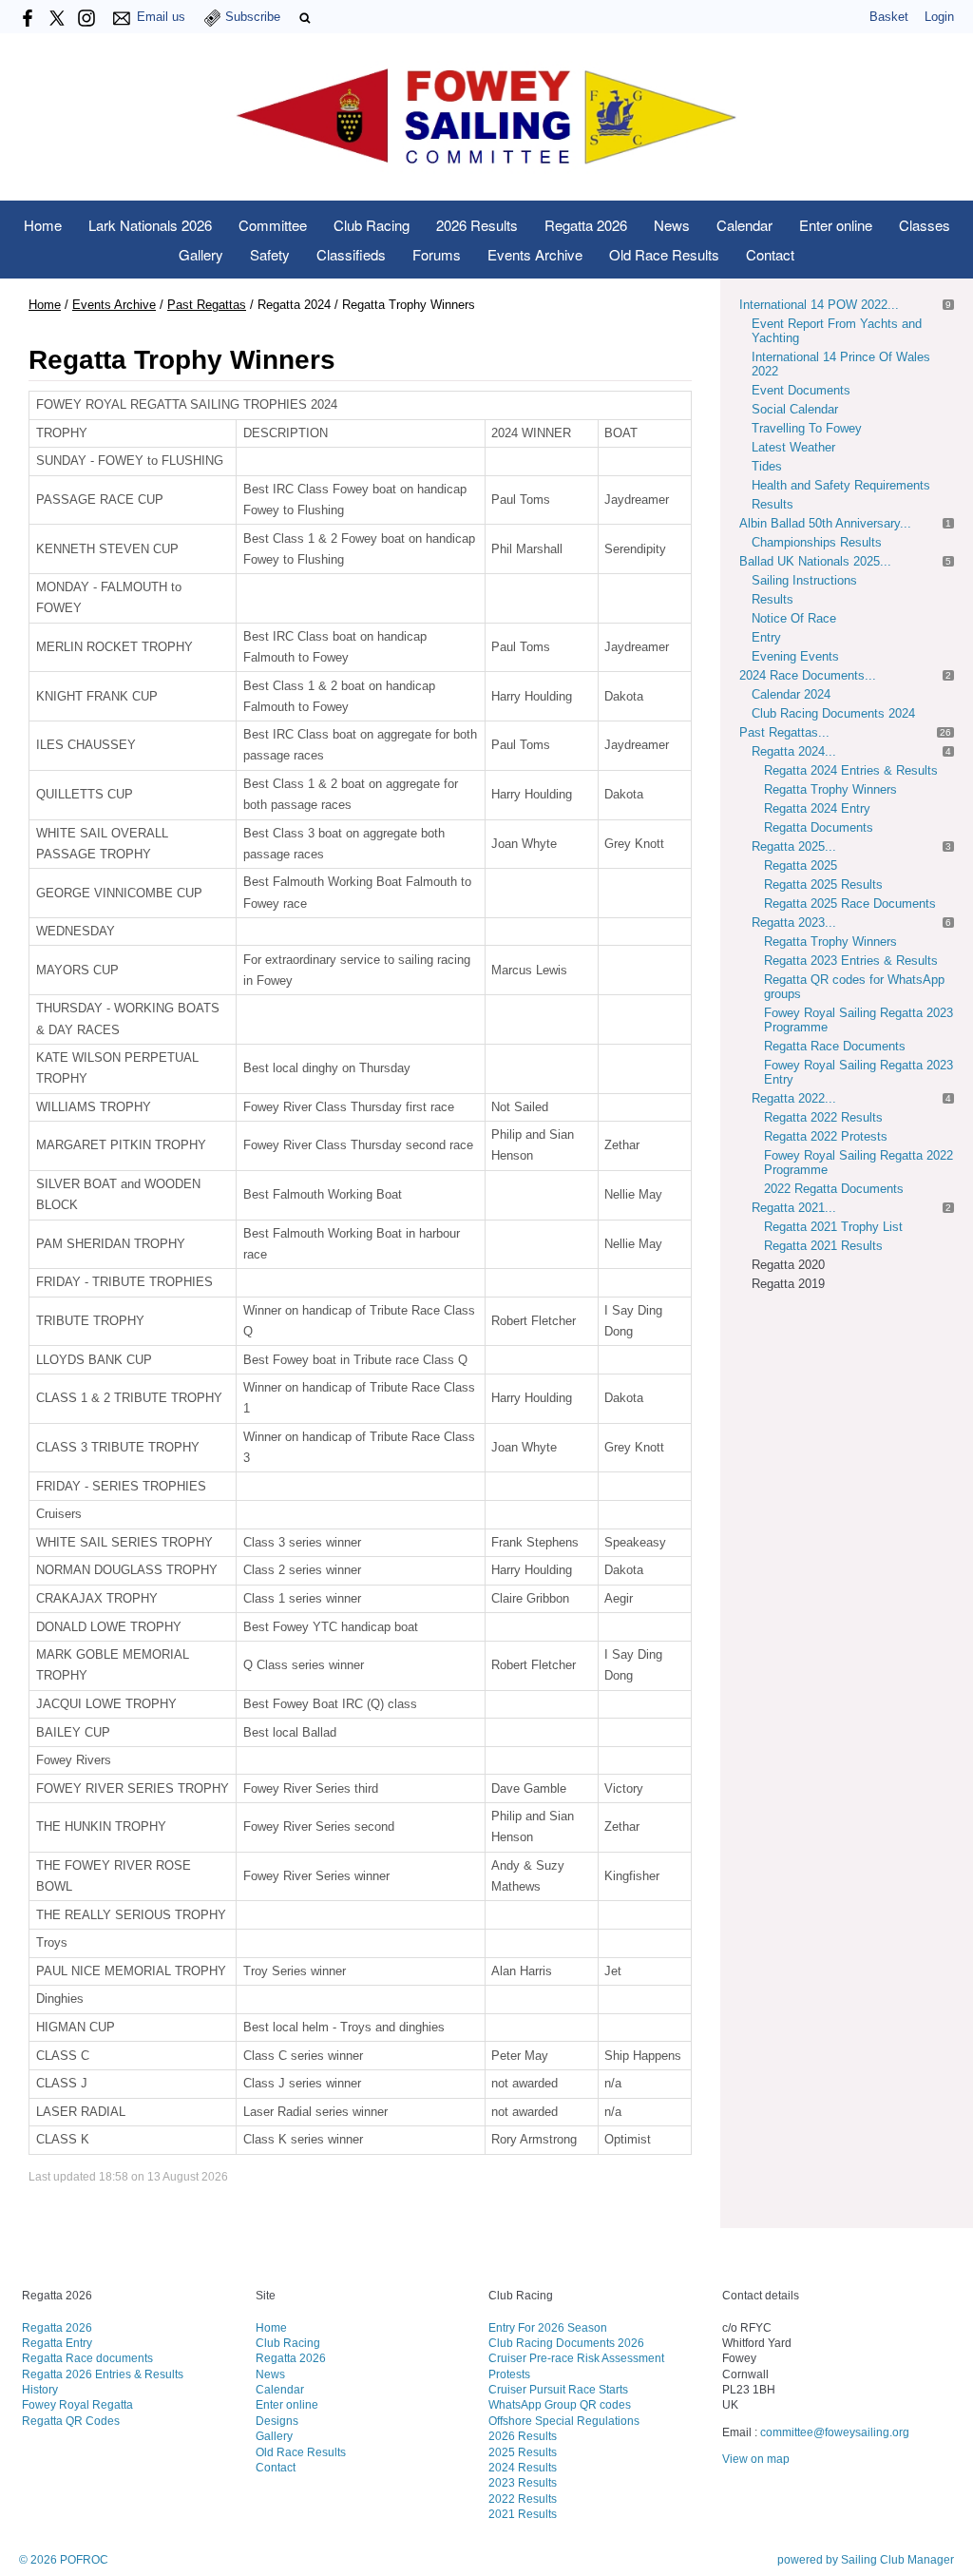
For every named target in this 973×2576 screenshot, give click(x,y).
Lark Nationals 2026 (150, 225)
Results (773, 504)
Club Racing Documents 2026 (566, 2343)
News (672, 225)
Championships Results (817, 542)
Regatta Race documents (87, 2358)
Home (43, 225)
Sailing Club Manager (897, 2560)
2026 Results (477, 225)
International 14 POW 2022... (819, 305)
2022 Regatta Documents (834, 1189)
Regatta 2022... (794, 1098)
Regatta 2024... (794, 751)
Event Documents (801, 390)
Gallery (201, 254)
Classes (925, 225)
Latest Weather (793, 447)
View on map (756, 2459)
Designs (277, 2421)
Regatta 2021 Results (823, 1246)
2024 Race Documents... (808, 675)
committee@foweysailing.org (835, 2432)
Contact (770, 254)
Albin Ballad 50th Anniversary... (825, 523)
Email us (161, 17)
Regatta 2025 (801, 865)
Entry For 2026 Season (548, 2327)
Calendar (744, 225)
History (40, 2389)
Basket (889, 17)
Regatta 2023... (794, 923)
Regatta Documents (819, 827)
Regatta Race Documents (835, 1046)
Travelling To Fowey (807, 428)
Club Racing (372, 225)
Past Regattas (207, 305)
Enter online (836, 225)
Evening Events (795, 656)
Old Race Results (664, 254)
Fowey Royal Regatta (77, 2404)
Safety (270, 254)
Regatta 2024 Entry (817, 808)
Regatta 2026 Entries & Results (103, 2374)
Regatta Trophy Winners (830, 789)
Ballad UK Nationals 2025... (815, 561)
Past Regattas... (784, 732)
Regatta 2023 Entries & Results (851, 961)
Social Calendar (795, 409)
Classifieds (351, 254)
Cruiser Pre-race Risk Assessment (576, 2358)
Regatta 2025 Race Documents (850, 904)
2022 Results (523, 2499)
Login (939, 17)
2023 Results (523, 2482)
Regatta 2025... (794, 846)
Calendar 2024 (791, 694)
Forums (437, 254)
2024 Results (523, 2467)
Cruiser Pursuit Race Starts (558, 2389)
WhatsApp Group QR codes (560, 2404)
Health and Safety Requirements (841, 485)
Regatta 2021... (794, 1208)
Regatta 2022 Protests (826, 1136)
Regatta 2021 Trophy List (833, 1227)
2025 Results (523, 2452)
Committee (273, 225)
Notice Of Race (794, 618)
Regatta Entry (57, 2343)
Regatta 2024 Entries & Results (851, 770)
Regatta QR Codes (71, 2421)
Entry (766, 637)
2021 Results (523, 2514)
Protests (509, 2374)
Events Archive (535, 254)
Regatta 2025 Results (823, 884)
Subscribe (253, 17)
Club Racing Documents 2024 (833, 713)
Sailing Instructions (804, 580)
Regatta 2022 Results (823, 1117)
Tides (767, 466)
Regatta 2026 (586, 225)
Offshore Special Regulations (564, 2421)
